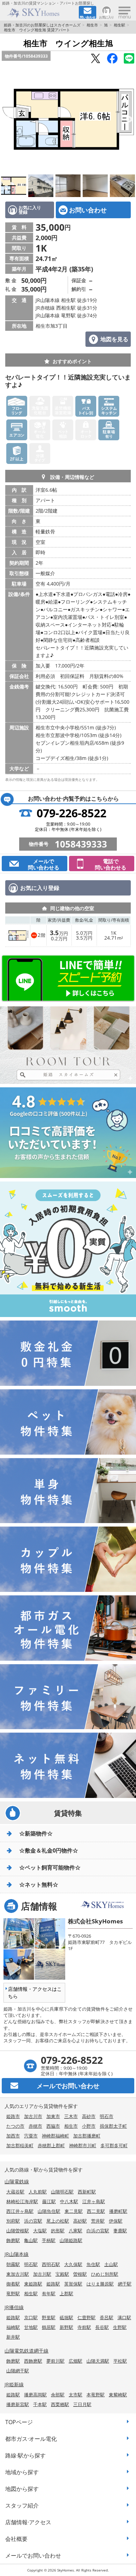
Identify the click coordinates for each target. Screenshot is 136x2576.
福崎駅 (13, 2327)
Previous (7, 120)
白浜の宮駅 (98, 2231)
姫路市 (13, 2116)
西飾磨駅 (33, 2361)
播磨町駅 (118, 2211)
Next (129, 120)
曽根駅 (80, 2274)
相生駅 (119, 25)
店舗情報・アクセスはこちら (35, 1993)
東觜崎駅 (118, 2395)
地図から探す (22, 2489)
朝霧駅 (13, 2264)
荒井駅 (98, 2221)
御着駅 (13, 2284)
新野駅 (66, 2327)
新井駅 (13, 2337)
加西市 (13, 2136)
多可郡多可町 (114, 2145)
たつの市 (15, 2126)
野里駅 (49, 2317)
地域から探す (22, 2472)
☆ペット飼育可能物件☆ (50, 1867)
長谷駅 (102, 2327)
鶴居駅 (49, 2327)
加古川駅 (42, 2274)
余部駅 (58, 2395)
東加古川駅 (18, 2274)
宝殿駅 (62, 2274)
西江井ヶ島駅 (20, 2211)
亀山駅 (31, 2240)
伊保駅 (116, 2221)
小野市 (89, 2126)
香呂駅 (107, 2317)
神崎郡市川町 (83, 2145)
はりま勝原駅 (100, 2284)
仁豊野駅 (86, 2317)
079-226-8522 (71, 813)
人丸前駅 (38, 2192)
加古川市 (33, 2116)
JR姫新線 (14, 2384)
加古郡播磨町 (87, 2136)
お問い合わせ (88, 210)
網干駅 (125, 2284)
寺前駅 (84, 2327)
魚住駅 (93, 2264)
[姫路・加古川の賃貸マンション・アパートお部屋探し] (40, 13)
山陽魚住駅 (49, 2211)
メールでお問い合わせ (33, 2555)
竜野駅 (13, 2293)
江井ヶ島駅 (94, 2201)
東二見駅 (74, 2211)
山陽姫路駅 (71, 2240)
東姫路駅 (33, 2284)
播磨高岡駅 (35, 2395)
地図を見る (114, 339)
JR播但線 (14, 2307)
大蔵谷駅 (15, 2192)
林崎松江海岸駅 (22, 2201)
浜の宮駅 (33, 2221)
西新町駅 (87, 2192)
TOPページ (19, 2422)
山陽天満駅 (98, 2361)
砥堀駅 (66, 2317)
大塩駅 (40, 2231)
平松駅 (120, 2361)
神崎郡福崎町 (55, 2136)
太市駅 (75, 2395)
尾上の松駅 (58, 2221)
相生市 (92, 25)
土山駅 (111, 2264)
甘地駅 (31, 2327)
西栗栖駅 (60, 2404)
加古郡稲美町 (20, 2145)
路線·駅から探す (25, 2455)
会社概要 (16, 2539)
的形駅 (58, 2231)
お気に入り (107, 17)
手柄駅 (49, 2240)
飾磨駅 (13, 2240)
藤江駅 (49, 2201)
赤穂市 (35, 2126)
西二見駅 (96, 2211)
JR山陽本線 (17, 2254)
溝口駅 (124, 2317)
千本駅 (40, 2404)
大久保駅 (73, 2264)
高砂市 (89, 2116)
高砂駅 (80, 2221)
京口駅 (31, 2317)
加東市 (53, 2116)
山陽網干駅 (18, 2371)
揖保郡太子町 (113, 2126)
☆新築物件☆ (36, 1833)
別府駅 (13, 2221)
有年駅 (49, 2293)
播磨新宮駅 (18, 2404)
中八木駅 (69, 2201)
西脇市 (53, 2126)
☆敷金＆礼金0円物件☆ (49, 1850)
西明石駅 (51, 2264)
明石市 (107, 2116)
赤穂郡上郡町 (51, 2145)
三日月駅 (82, 2404)
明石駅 (31, 2264)
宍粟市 (31, 2136)
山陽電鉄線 (17, 2181)
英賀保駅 (73, 2284)
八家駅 (75, 2231)
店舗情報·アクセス (28, 2522)
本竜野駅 (96, 2395)
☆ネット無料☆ (39, 1884)
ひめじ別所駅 (105, 2274)
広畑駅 (75, 2361)
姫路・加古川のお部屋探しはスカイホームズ (42, 25)
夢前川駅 (55, 2361)
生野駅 (120, 2327)
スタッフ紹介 (22, 2505)
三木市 (71, 2116)
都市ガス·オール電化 (31, 2439)
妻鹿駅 (120, 2231)
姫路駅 (53, 2284)
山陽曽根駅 (18, 2231)
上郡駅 (66, 2293)
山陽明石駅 (62, 2192)
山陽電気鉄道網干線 (27, 2351)
